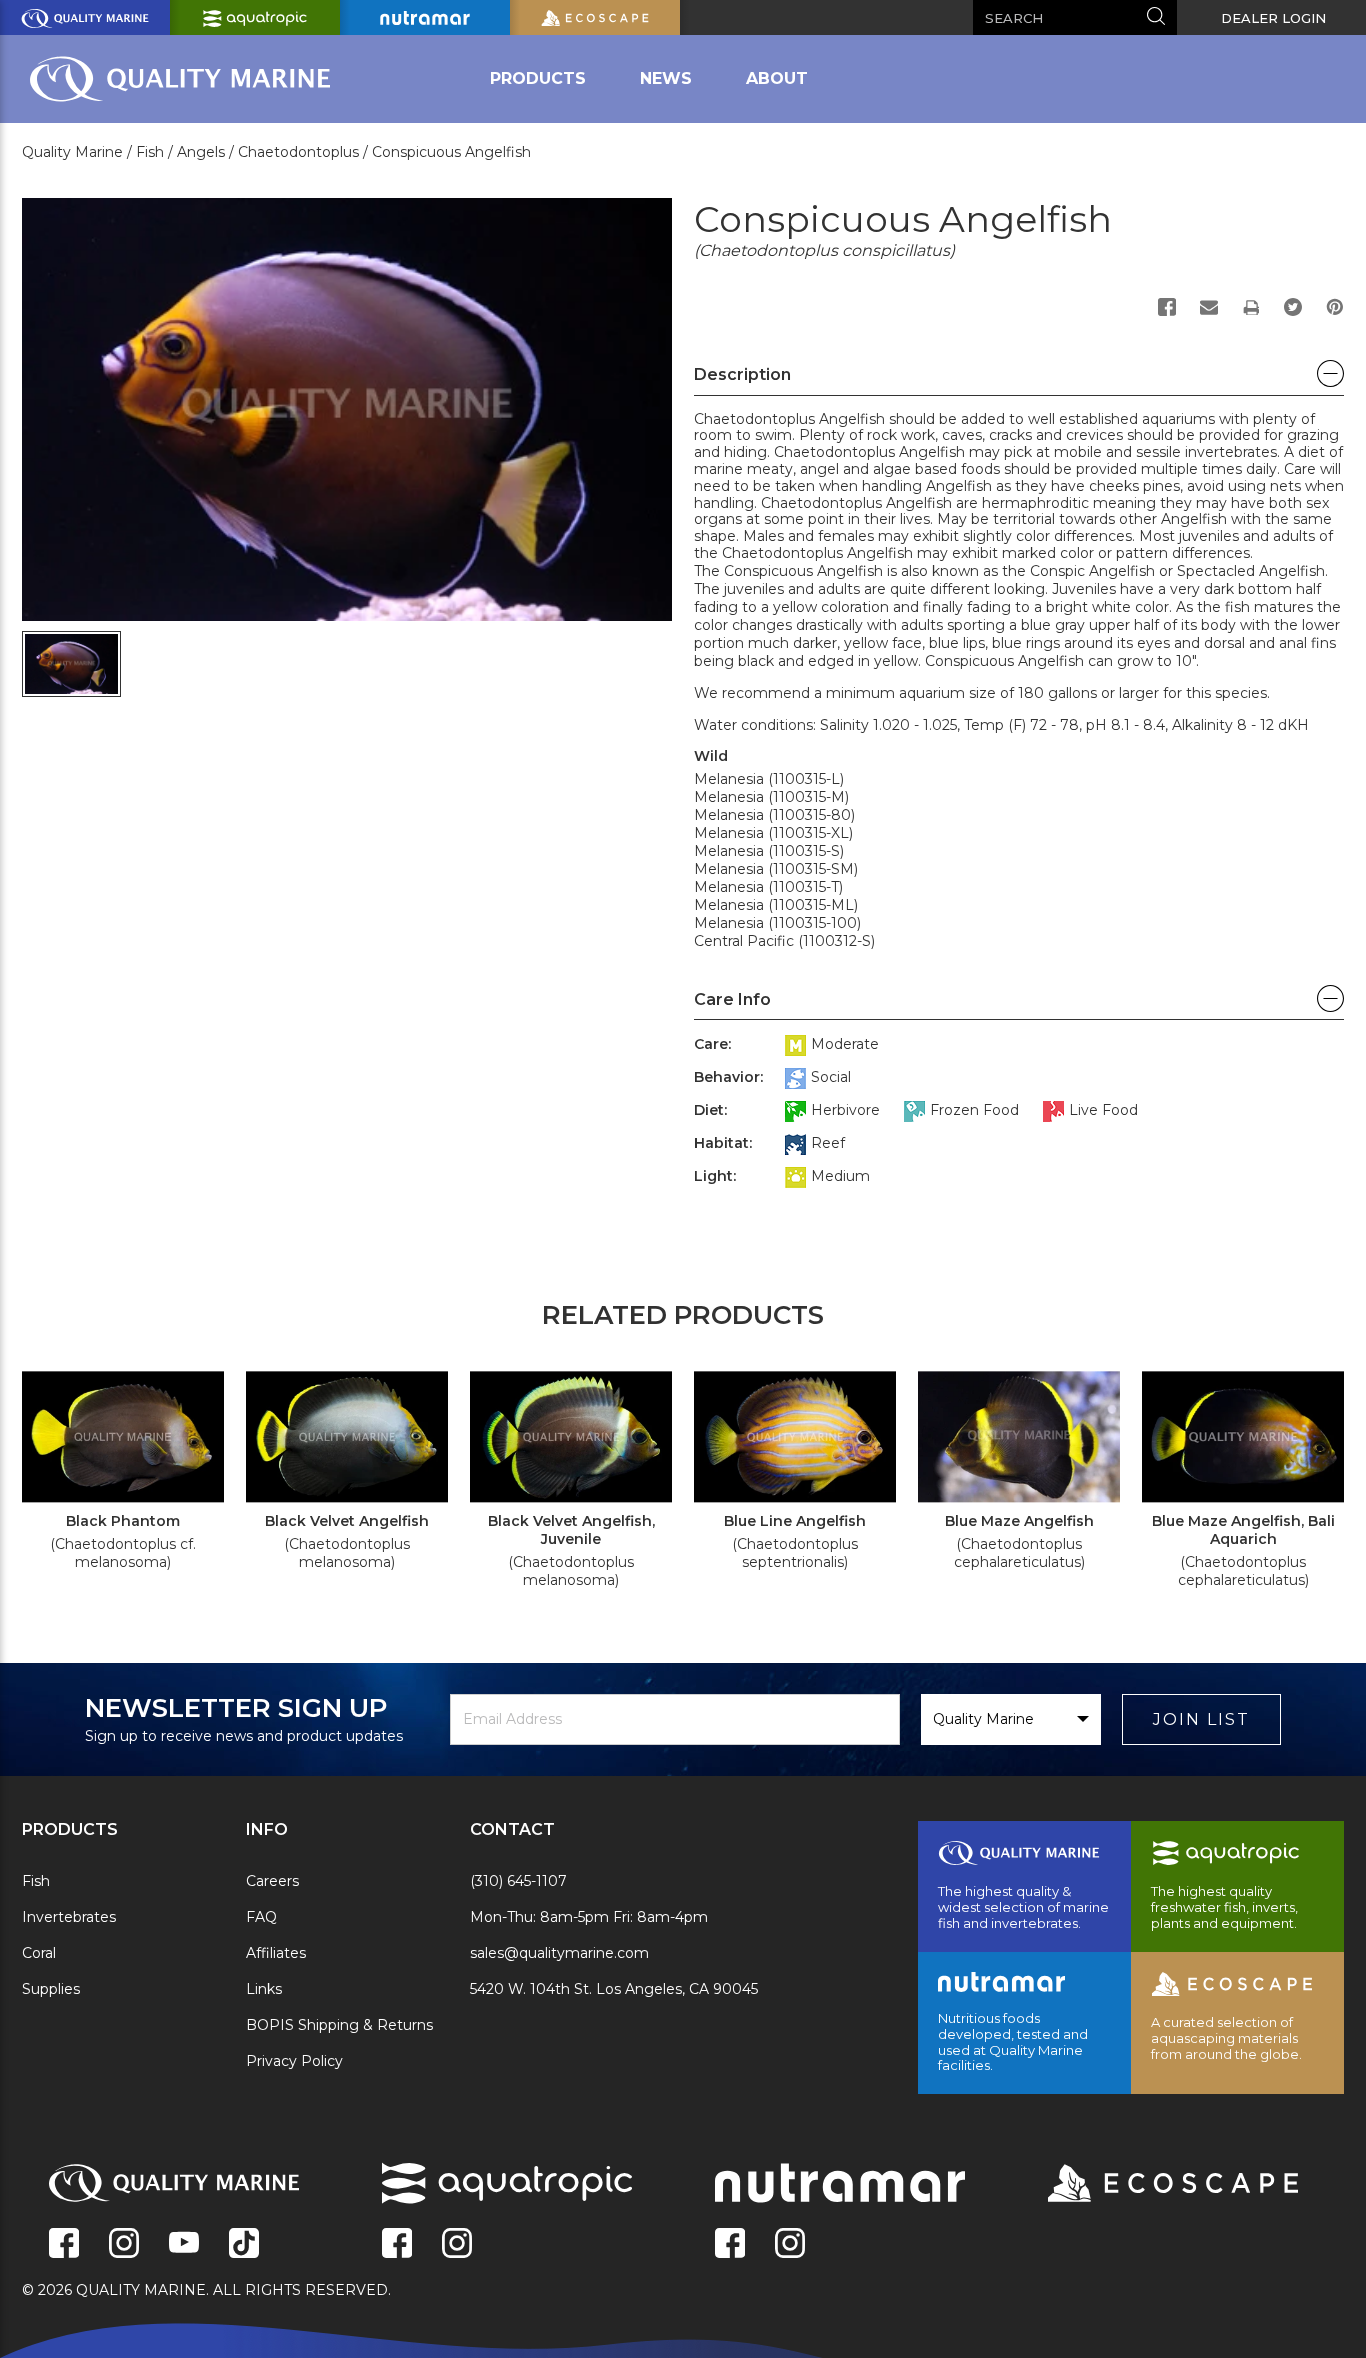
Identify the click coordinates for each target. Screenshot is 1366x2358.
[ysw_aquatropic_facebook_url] (397, 2245)
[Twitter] (1293, 307)
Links (264, 1989)
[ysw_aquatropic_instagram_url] (457, 2245)
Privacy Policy (294, 2061)
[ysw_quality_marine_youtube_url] (184, 2245)
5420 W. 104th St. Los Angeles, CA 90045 (614, 1989)
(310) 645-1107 (518, 1881)
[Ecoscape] (1148, 2185)
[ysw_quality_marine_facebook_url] (64, 2245)
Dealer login (1273, 18)
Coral (39, 1953)
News (666, 78)
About (777, 78)
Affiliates (276, 1953)
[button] (1019, 380)
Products (538, 78)
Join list (1201, 1719)
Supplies (51, 1989)
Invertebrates (69, 1917)
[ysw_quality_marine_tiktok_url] (244, 2245)
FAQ (261, 1917)
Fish (36, 1881)
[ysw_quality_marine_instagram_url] (124, 2245)
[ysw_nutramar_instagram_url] (790, 2245)
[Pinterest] (1335, 307)
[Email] (1209, 307)
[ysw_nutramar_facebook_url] (730, 2245)
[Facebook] (1167, 307)
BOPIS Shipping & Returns (339, 2025)
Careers (272, 1881)
